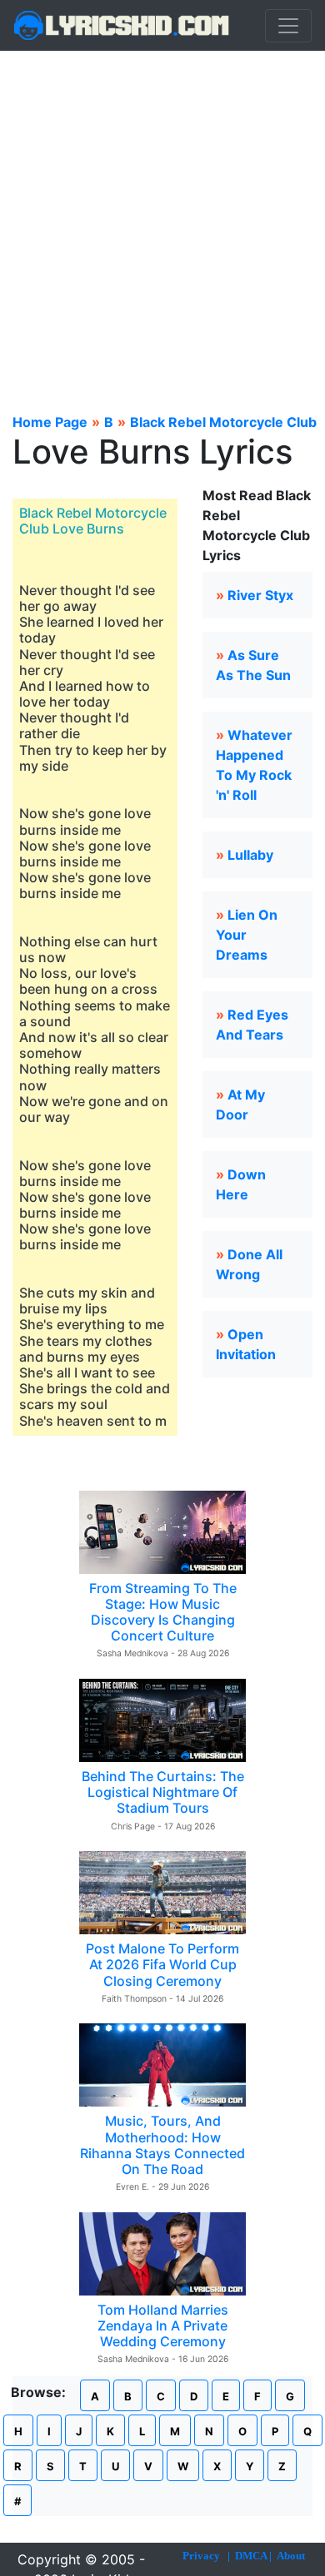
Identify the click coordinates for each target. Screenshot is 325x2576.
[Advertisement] (162, 221)
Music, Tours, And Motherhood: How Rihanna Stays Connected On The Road (162, 2145)
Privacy (201, 2556)
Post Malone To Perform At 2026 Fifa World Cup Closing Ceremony (162, 1964)
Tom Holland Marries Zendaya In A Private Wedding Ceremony (163, 2325)
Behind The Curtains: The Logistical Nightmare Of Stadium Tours (163, 1792)
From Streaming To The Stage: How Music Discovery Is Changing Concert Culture (163, 1612)
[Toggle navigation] (288, 26)
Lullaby (250, 855)
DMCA (251, 2556)
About (291, 2556)
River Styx (260, 595)
